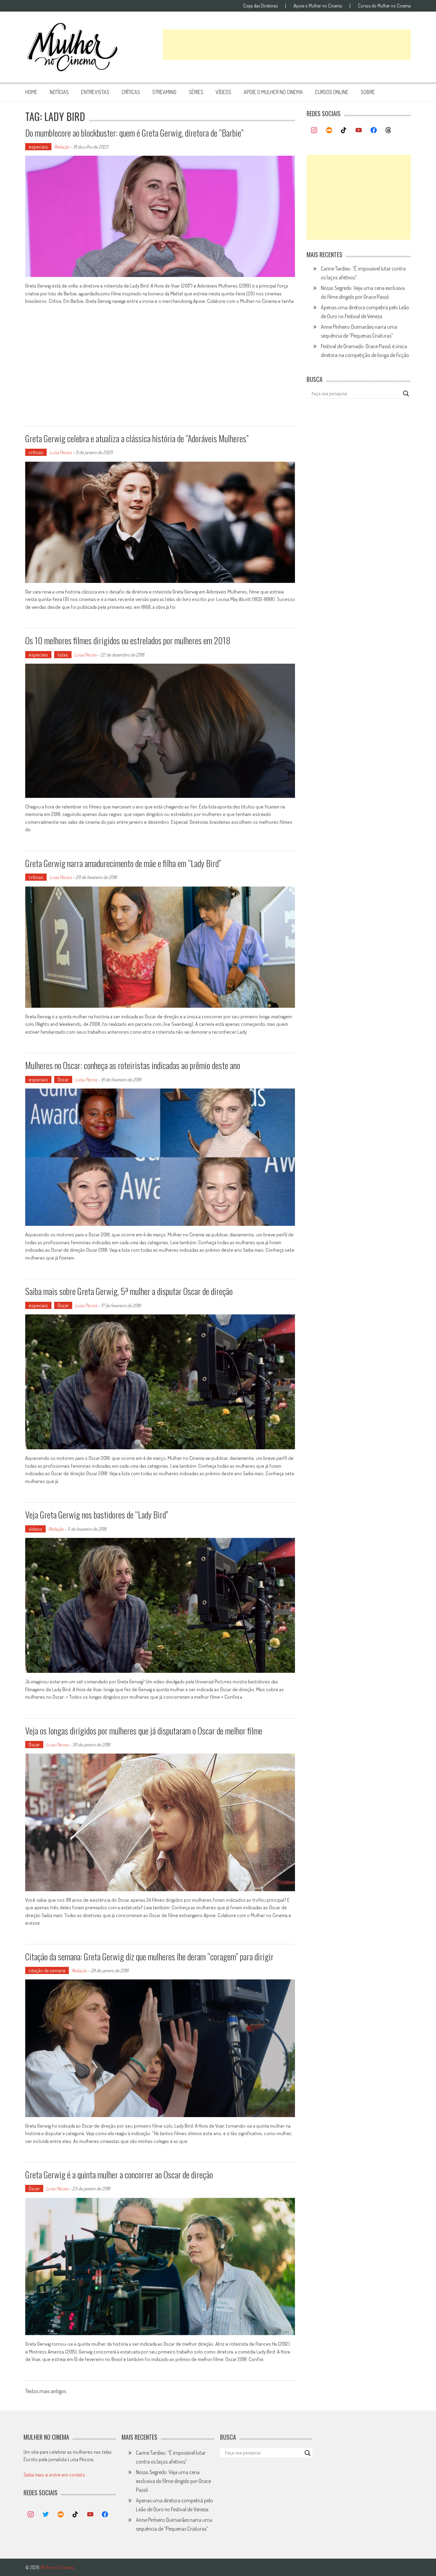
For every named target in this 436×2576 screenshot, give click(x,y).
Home (31, 92)
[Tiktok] (344, 130)
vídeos (223, 92)
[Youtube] (359, 130)
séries (196, 92)
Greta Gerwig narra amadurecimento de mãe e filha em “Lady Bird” (123, 863)
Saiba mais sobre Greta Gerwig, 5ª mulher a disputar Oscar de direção (129, 1291)
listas (63, 655)
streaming (164, 92)
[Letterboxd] (329, 130)
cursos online (332, 92)
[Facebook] (374, 130)
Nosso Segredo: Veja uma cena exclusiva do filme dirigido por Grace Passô (173, 2481)
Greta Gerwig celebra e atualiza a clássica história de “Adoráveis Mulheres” (137, 438)
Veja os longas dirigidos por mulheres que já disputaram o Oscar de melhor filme (144, 1731)
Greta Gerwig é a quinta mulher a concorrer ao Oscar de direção (119, 2174)
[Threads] (388, 130)
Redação (62, 147)
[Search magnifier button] (406, 394)
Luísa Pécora (60, 452)
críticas (131, 92)
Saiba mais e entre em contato (54, 2475)
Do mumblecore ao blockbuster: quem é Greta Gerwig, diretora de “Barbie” (134, 133)
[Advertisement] (287, 45)
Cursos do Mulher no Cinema (384, 6)
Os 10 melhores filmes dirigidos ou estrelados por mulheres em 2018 (128, 640)
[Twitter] (46, 2515)
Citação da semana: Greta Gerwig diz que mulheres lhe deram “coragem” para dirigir (149, 1956)
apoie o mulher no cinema (273, 92)
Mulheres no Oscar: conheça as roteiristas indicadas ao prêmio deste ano (133, 1065)
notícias (59, 92)
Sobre (368, 92)
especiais (38, 147)
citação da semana (47, 1970)
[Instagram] (314, 130)
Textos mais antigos (46, 2392)
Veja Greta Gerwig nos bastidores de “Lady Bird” (97, 1515)
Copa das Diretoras (260, 6)
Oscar (63, 1079)
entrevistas (95, 92)
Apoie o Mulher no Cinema (318, 6)
